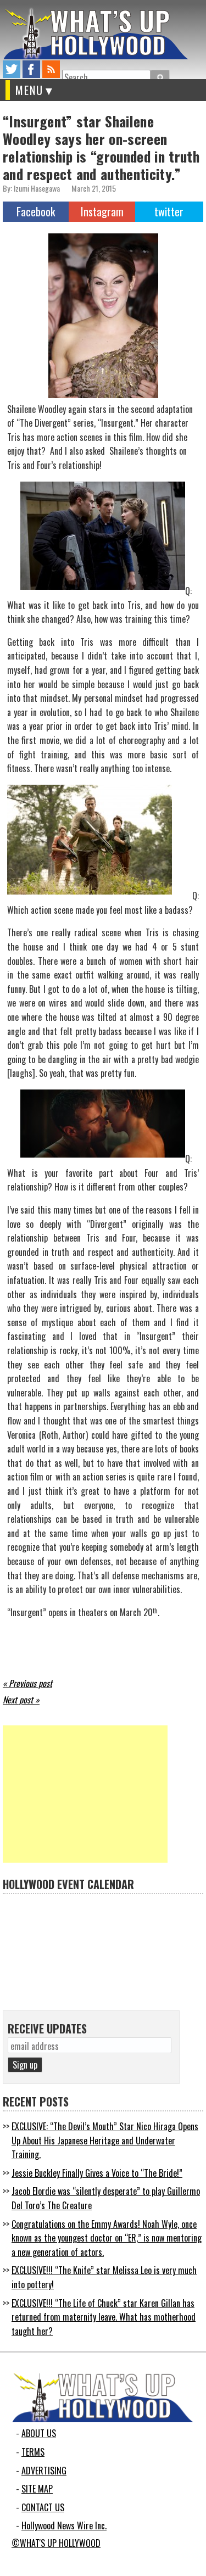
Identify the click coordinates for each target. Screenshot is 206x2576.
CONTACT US (43, 2507)
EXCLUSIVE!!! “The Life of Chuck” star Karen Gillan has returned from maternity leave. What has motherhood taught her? (104, 2317)
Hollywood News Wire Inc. (64, 2525)
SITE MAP (37, 2489)
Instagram (102, 211)
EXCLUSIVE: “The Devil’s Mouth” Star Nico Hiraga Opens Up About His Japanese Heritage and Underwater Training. (105, 2140)
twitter (12, 69)
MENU (29, 90)
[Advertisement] (85, 1794)
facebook (31, 69)
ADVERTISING (44, 2471)
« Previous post (27, 1683)
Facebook (36, 211)
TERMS (33, 2452)
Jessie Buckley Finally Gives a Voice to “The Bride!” (97, 2173)
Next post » (21, 1700)
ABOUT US (39, 2433)
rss (51, 69)
